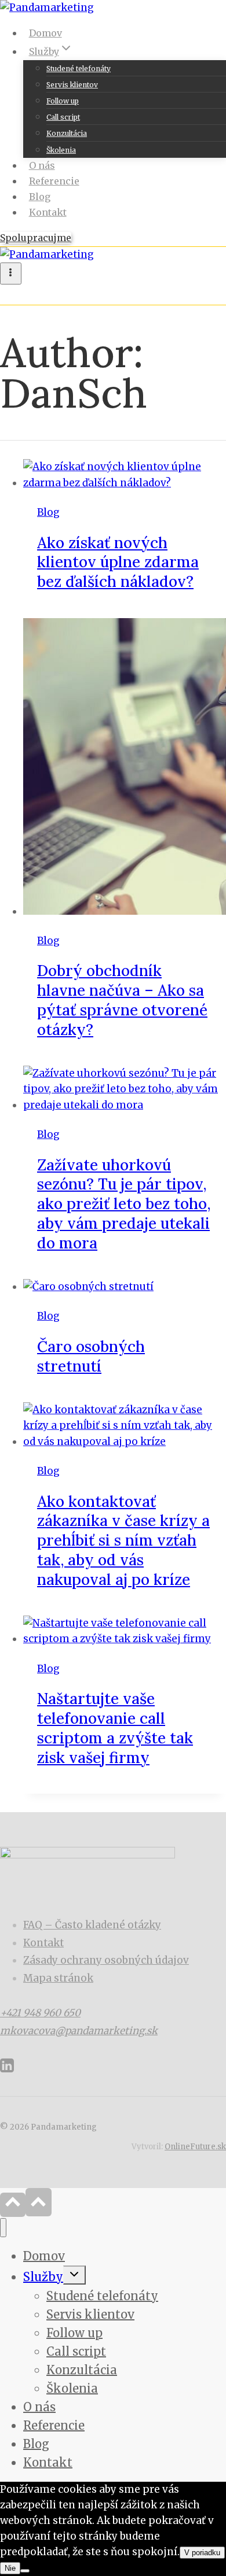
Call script (63, 117)
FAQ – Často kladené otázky (92, 1925)
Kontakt (48, 212)
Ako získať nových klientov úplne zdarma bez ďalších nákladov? (118, 562)
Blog (40, 197)
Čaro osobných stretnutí (91, 1356)
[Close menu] (3, 2228)
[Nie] (25, 2571)
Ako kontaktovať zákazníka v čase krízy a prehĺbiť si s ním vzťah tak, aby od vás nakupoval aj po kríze (123, 1540)
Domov (45, 33)
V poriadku (202, 2553)
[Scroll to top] (13, 2205)
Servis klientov (72, 85)
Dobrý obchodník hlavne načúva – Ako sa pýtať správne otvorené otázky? (122, 1000)
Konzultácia (67, 133)
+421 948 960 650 (40, 2013)
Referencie (54, 181)
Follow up (63, 101)
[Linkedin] (7, 2070)
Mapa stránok (58, 1978)
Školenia (61, 150)
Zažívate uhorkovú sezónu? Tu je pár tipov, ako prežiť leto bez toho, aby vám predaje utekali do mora (124, 1204)
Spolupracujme (36, 238)
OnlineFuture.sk (195, 2147)
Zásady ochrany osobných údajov (106, 1960)
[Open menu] (11, 274)
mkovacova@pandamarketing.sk (79, 2031)
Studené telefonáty (79, 69)
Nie (10, 2568)
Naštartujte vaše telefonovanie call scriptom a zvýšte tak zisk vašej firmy (115, 1728)
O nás (42, 165)
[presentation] (125, 475)
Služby (43, 2277)
